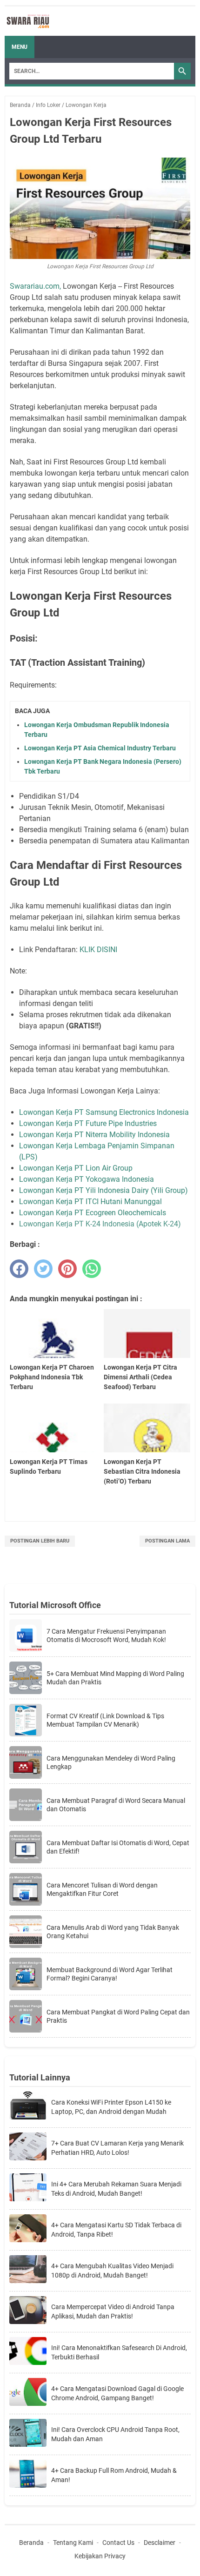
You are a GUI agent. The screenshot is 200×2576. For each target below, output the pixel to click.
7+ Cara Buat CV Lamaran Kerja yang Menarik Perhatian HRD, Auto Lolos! (117, 2148)
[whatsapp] (92, 1269)
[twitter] (43, 1269)
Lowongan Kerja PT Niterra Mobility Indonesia (94, 1135)
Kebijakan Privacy (100, 2556)
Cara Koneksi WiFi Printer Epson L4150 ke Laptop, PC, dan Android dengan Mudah (111, 2107)
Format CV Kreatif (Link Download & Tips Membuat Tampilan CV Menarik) (105, 1720)
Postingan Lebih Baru (40, 1541)
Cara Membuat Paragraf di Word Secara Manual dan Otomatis (116, 1805)
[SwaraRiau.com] (28, 21)
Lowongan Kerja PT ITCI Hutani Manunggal (91, 1202)
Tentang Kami (73, 2543)
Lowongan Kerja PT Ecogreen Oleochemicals (93, 1213)
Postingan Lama (167, 1541)
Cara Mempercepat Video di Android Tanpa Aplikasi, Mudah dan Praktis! (113, 2311)
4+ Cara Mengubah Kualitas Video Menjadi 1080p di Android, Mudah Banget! (112, 2271)
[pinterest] (67, 1269)
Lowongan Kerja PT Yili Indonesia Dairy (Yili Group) (103, 1190)
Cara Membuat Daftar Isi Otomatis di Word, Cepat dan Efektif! (118, 1847)
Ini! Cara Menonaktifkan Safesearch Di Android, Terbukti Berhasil (119, 2352)
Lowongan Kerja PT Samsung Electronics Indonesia (104, 1112)
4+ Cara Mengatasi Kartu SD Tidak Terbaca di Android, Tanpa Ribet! (116, 2230)
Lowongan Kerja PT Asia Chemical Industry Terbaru (100, 748)
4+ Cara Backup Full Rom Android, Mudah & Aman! (114, 2475)
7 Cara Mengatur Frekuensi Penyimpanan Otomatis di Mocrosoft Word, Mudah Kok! (106, 1636)
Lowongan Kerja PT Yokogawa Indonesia (87, 1179)
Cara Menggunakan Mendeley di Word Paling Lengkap (111, 1762)
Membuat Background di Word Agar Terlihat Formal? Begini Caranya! (110, 1974)
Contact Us (118, 2543)
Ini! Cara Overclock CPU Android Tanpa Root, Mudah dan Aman (115, 2434)
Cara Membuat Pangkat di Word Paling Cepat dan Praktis (118, 2016)
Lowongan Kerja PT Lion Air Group (77, 1168)
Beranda (31, 2543)
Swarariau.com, (35, 286)
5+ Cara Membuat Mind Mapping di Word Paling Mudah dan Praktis (115, 1678)
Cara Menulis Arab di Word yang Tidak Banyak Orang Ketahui (113, 1932)
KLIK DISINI (98, 950)
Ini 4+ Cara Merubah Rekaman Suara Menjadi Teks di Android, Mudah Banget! (116, 2189)
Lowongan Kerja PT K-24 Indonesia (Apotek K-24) (100, 1224)
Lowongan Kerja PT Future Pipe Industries (88, 1123)
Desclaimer (160, 2543)
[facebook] (19, 1269)
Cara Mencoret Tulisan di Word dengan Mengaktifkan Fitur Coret (102, 1889)
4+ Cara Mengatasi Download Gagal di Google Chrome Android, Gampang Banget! (117, 2393)
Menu (20, 47)
